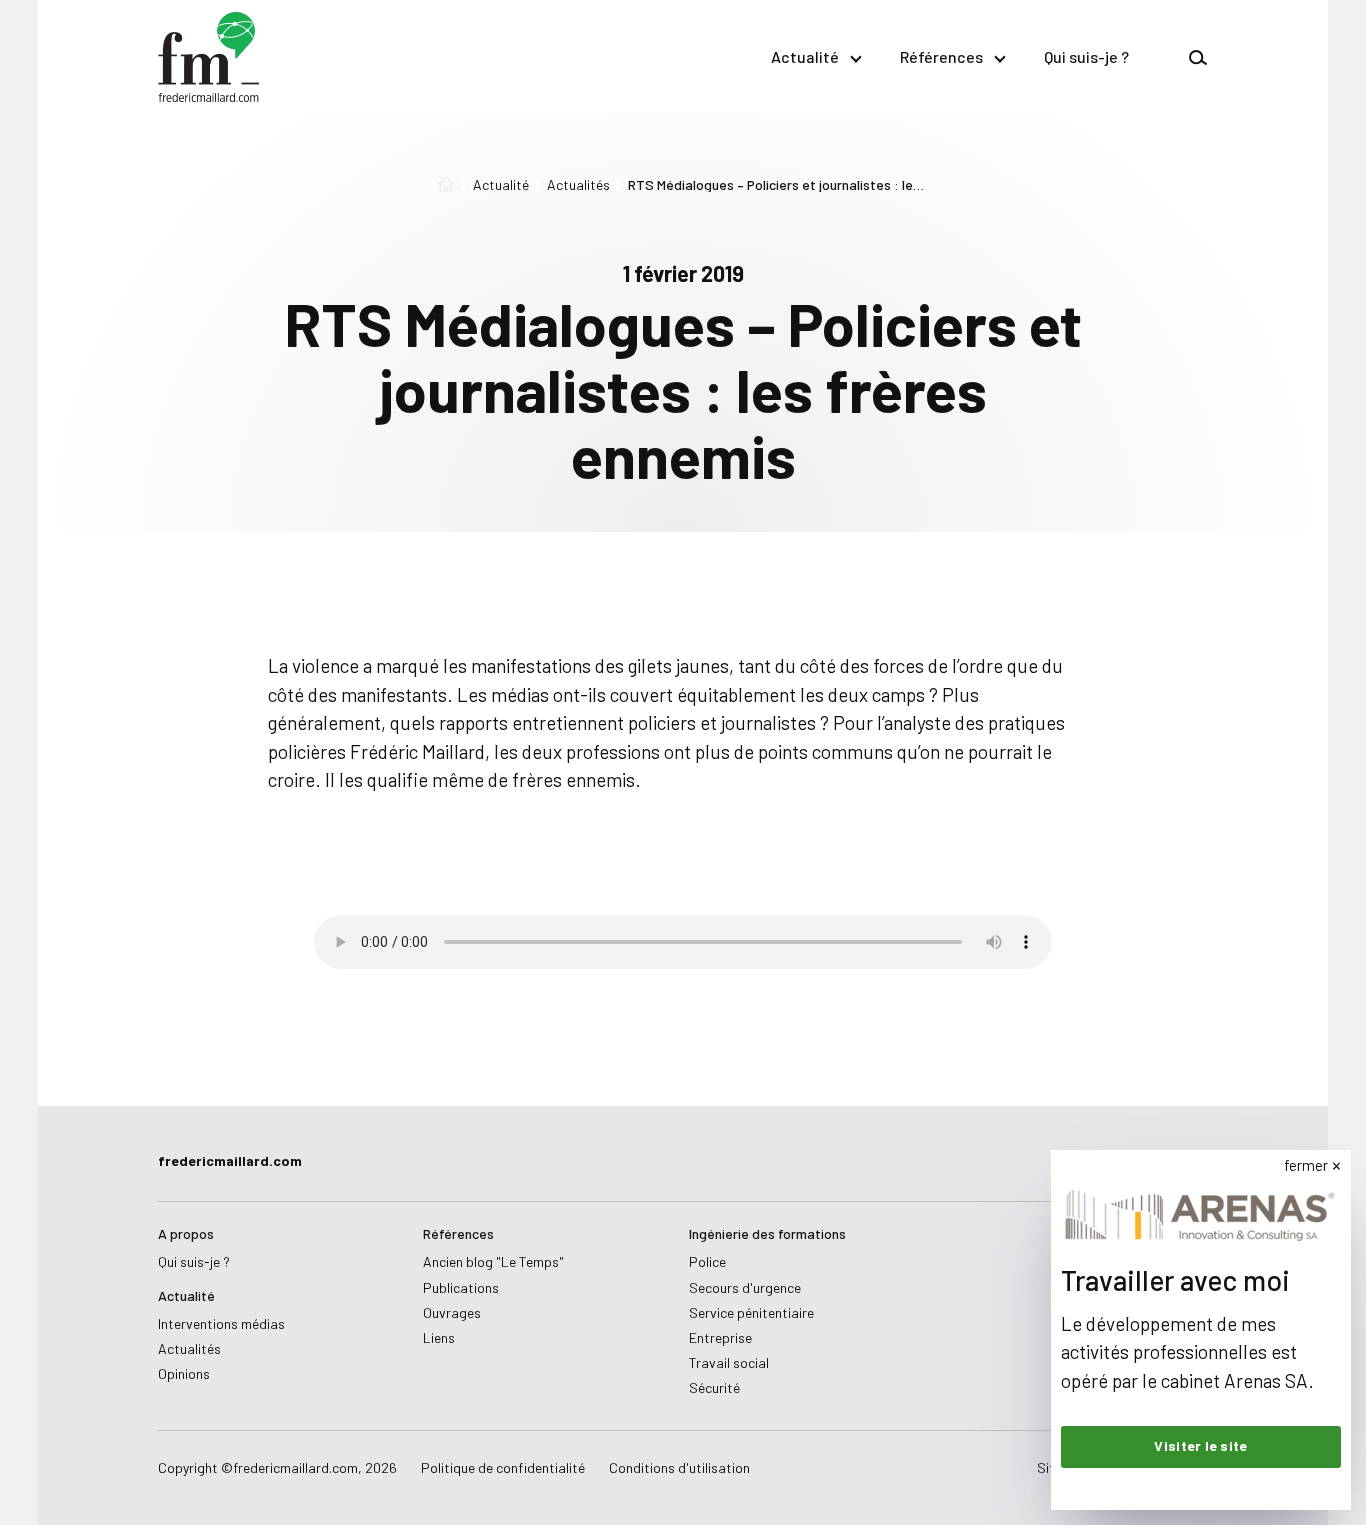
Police (707, 1261)
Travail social (729, 1362)
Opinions (184, 1373)
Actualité (805, 56)
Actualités (578, 185)
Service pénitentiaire (751, 1312)
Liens (439, 1337)
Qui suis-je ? (1086, 56)
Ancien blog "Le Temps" (493, 1261)
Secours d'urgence (745, 1287)
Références (941, 56)
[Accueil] (446, 185)
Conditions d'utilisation (679, 1467)
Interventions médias (221, 1323)
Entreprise (720, 1337)
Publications (461, 1287)
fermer (1306, 1165)
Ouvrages (452, 1312)
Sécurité (714, 1387)
